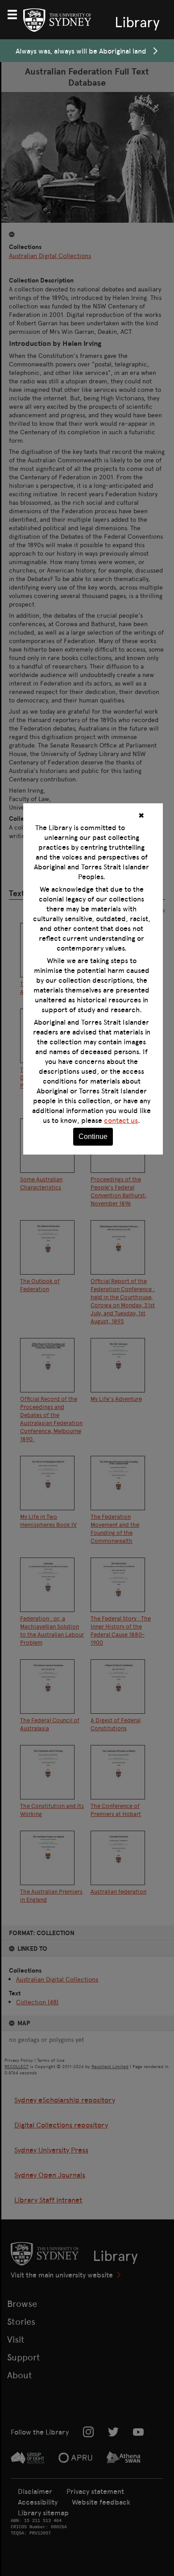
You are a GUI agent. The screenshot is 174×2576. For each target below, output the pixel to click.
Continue (93, 1136)
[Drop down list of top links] (16, 13)
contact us (121, 1120)
